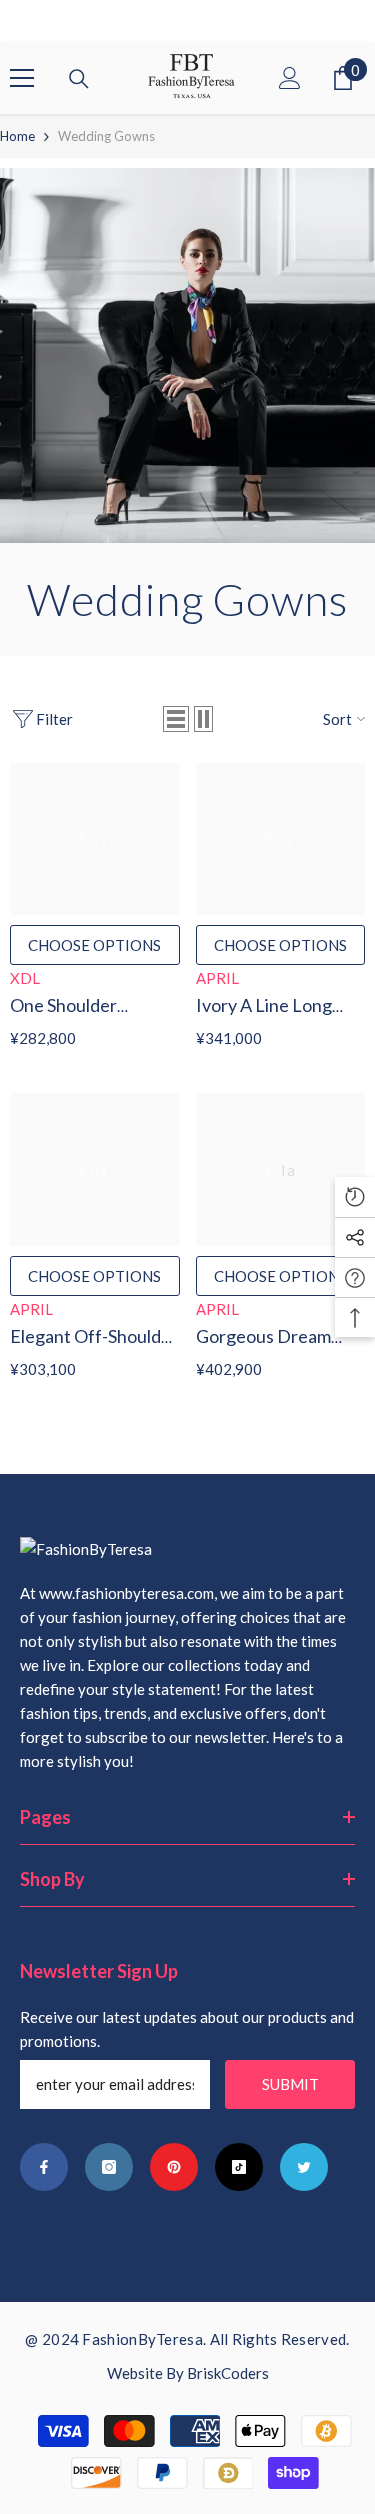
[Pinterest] (174, 2167)
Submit (290, 2084)
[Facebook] (44, 2167)
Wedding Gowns (106, 136)
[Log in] (290, 78)
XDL (25, 978)
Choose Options (94, 945)
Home (17, 136)
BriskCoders (228, 2373)
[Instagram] (109, 2167)
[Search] (79, 79)
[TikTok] (239, 2167)
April (217, 978)
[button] (176, 719)
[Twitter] (304, 2167)
